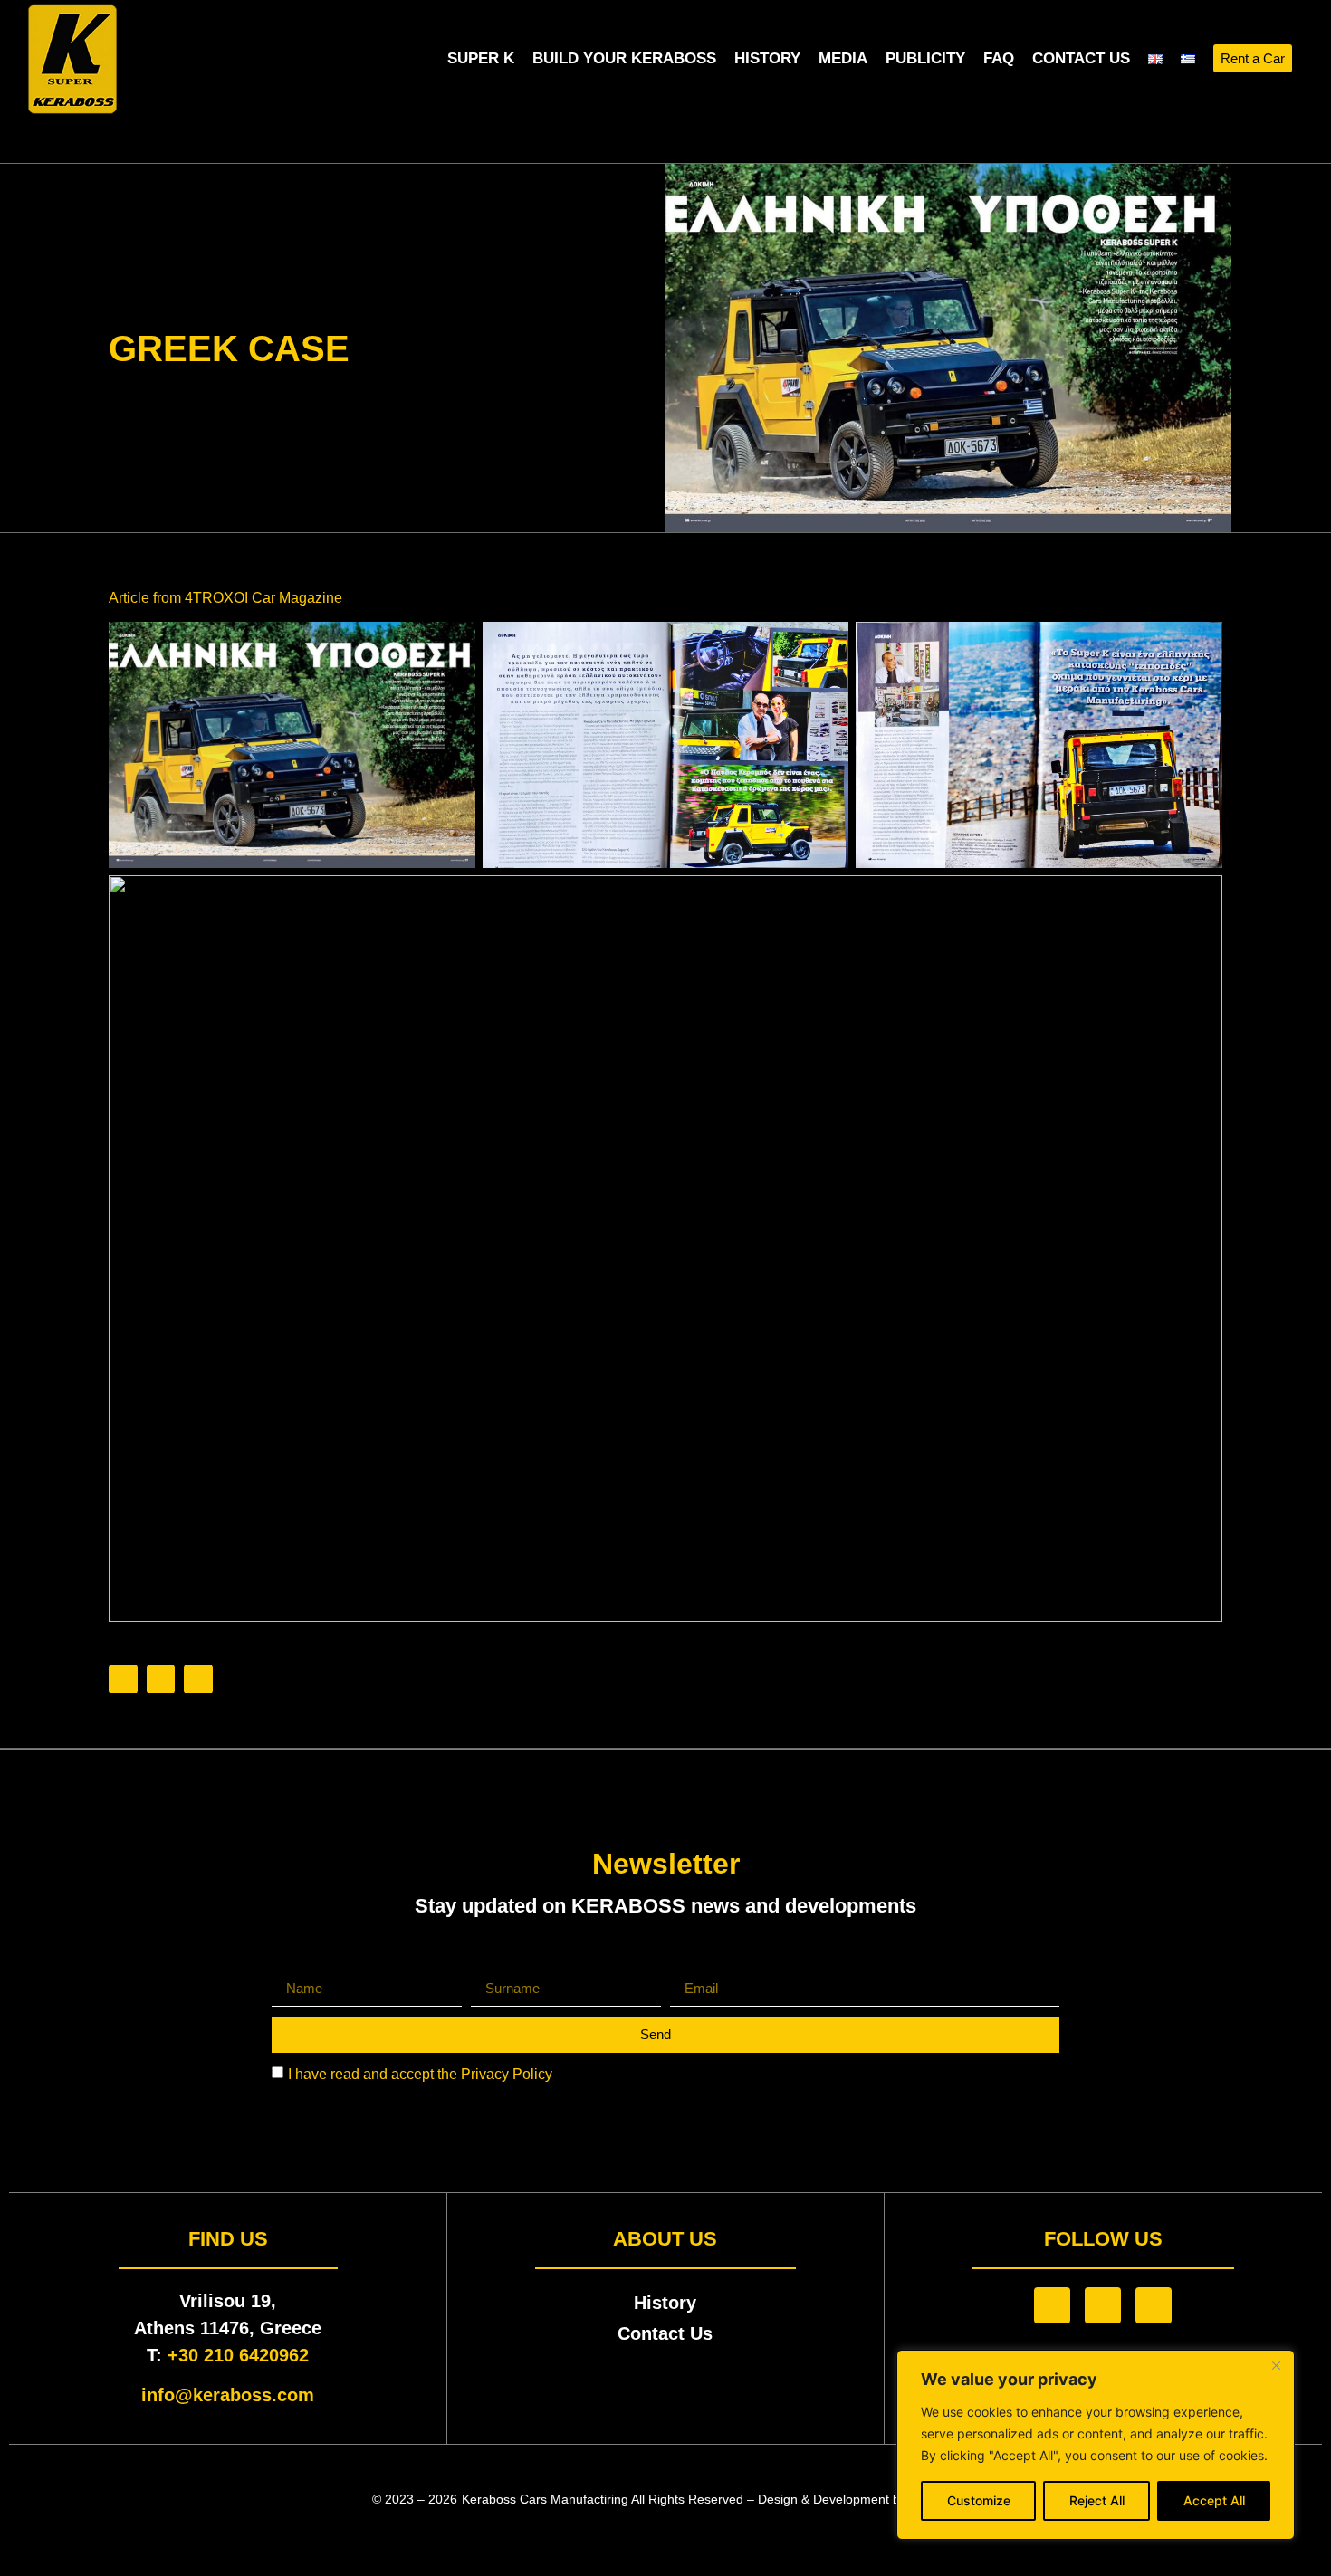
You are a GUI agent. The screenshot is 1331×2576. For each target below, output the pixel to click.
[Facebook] (1052, 2305)
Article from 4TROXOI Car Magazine (225, 598)
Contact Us (1081, 58)
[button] (1307, 59)
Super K (481, 58)
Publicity (925, 58)
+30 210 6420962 (238, 2355)
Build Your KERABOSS (624, 58)
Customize (979, 2500)
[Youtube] (1154, 2305)
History (767, 58)
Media (843, 58)
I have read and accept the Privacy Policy (420, 2073)
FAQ (999, 58)
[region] (1096, 2445)
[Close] (1276, 2365)
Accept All (1214, 2500)
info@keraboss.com (228, 2395)
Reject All (1097, 2500)
